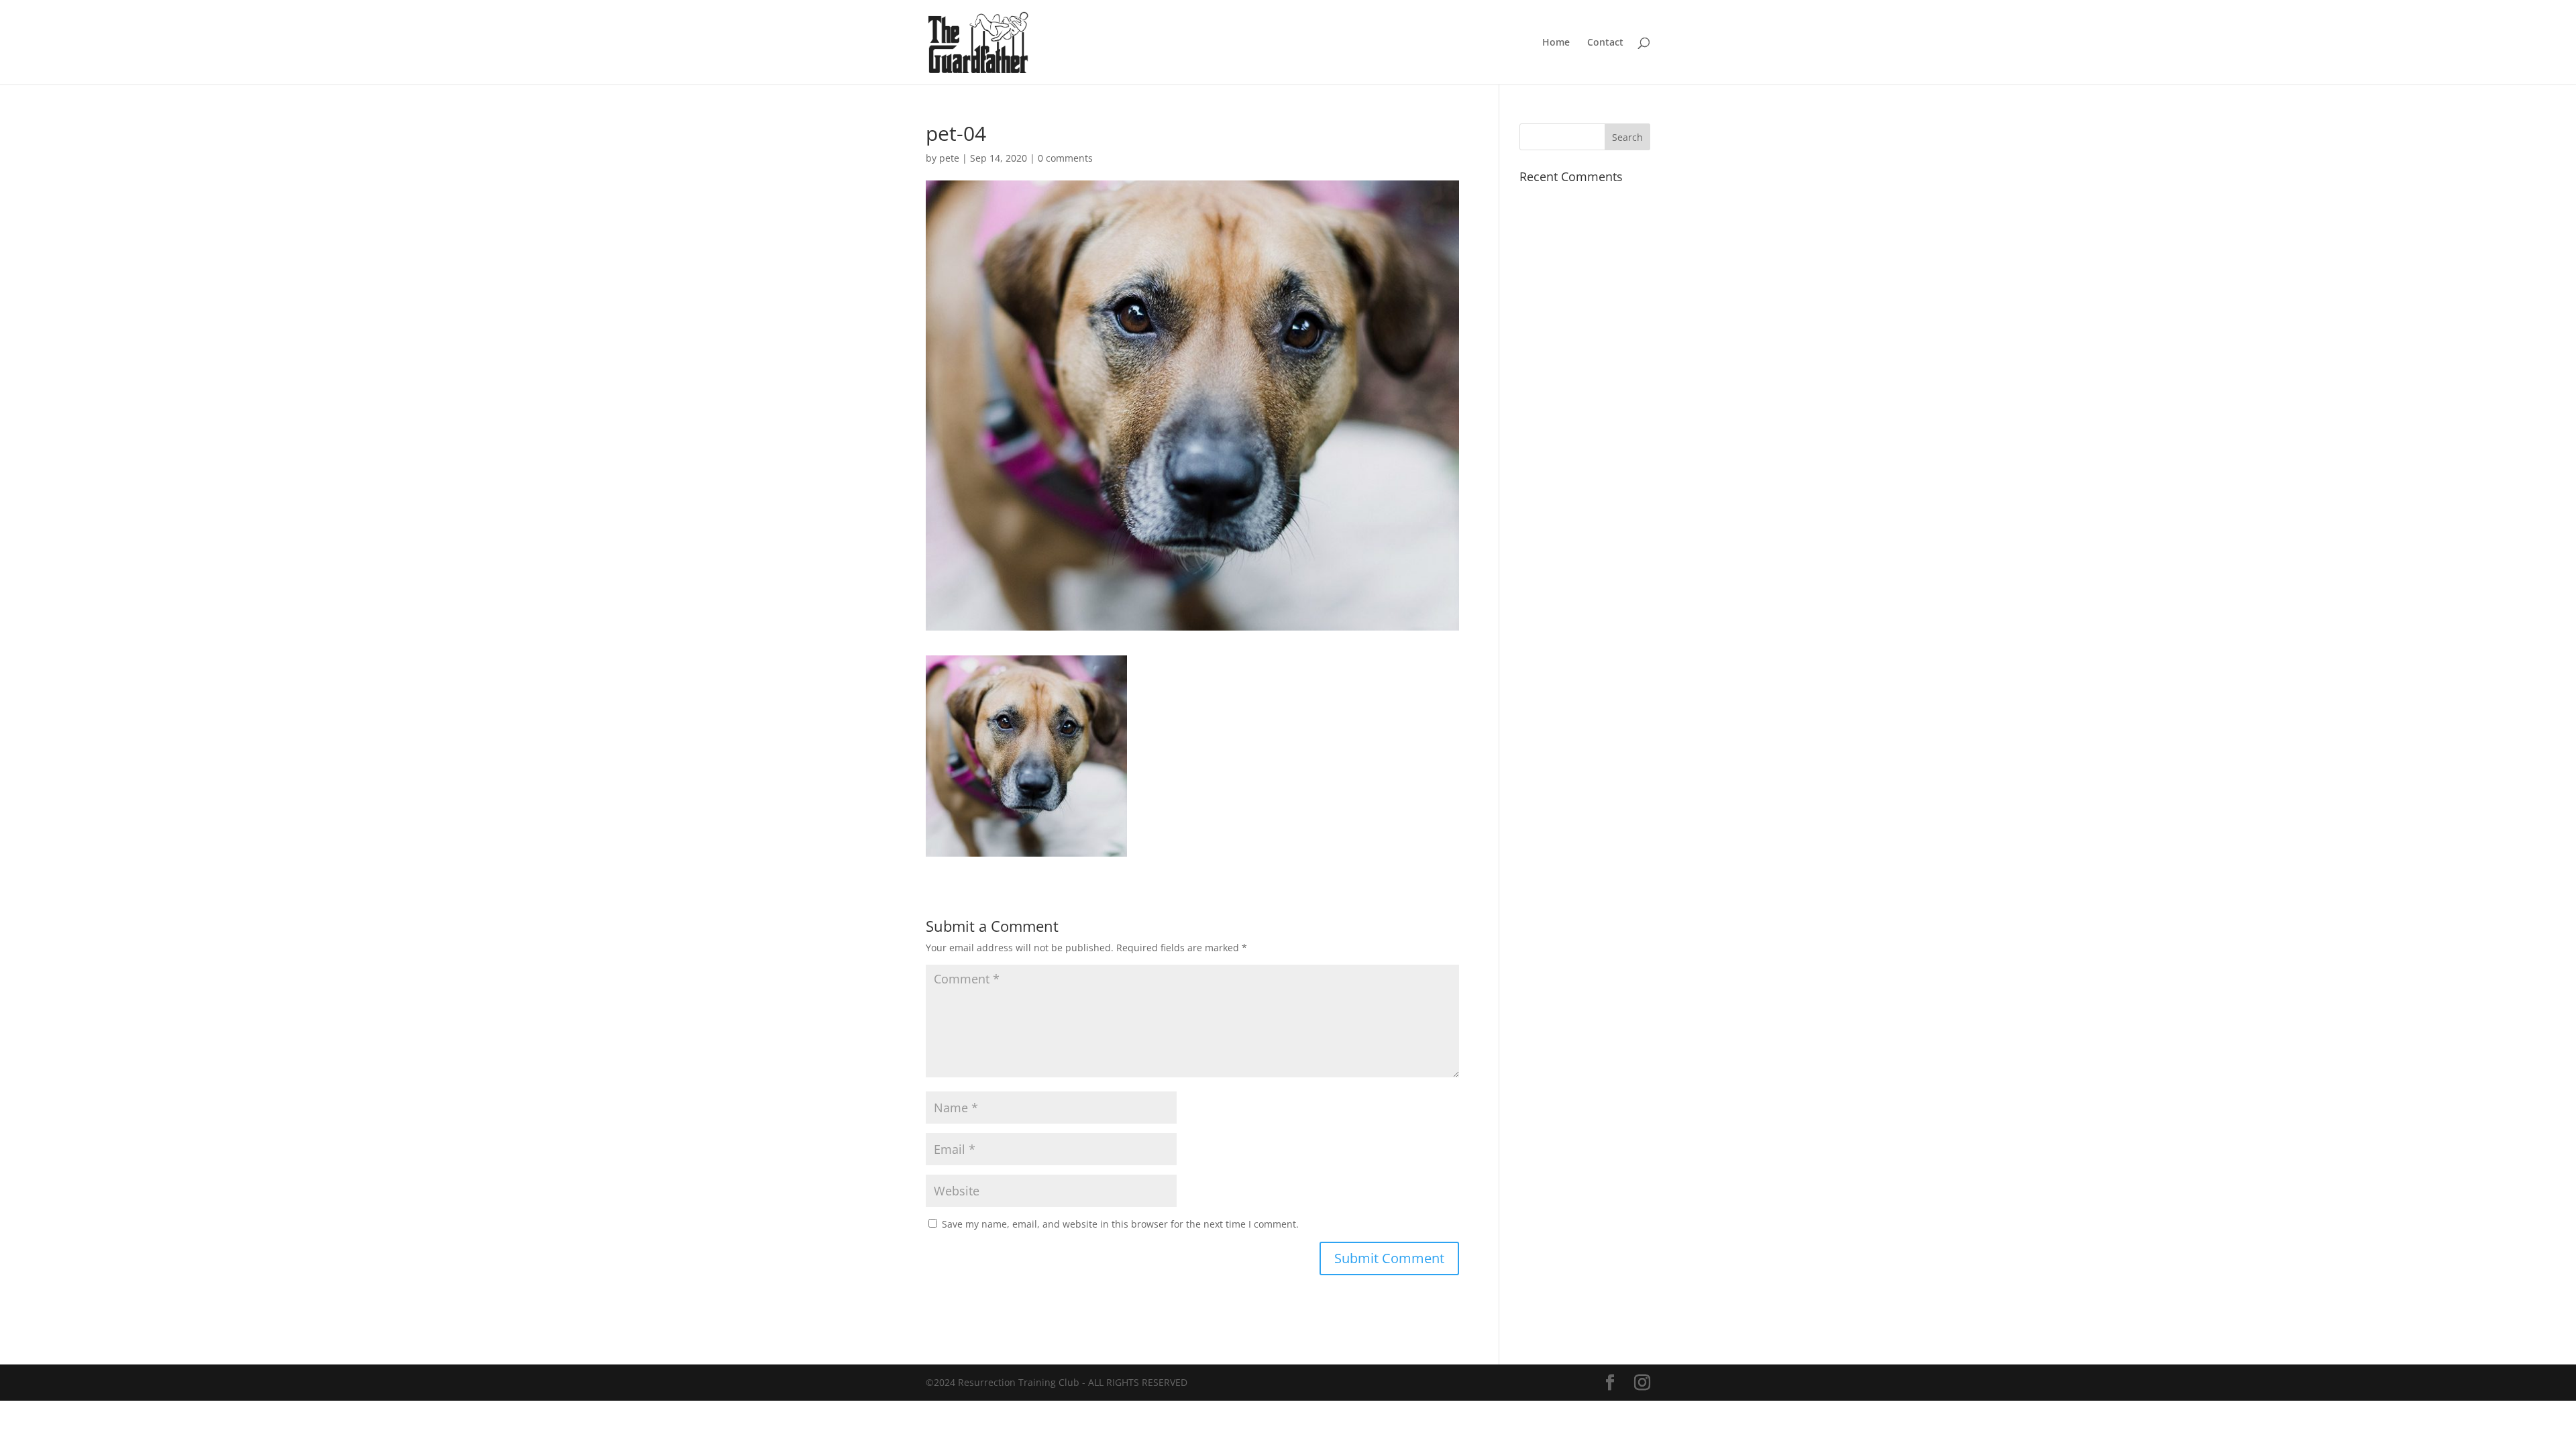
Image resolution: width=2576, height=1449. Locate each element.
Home (1556, 43)
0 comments (1065, 158)
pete (949, 158)
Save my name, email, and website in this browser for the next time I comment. (1120, 1224)
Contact (1605, 43)
